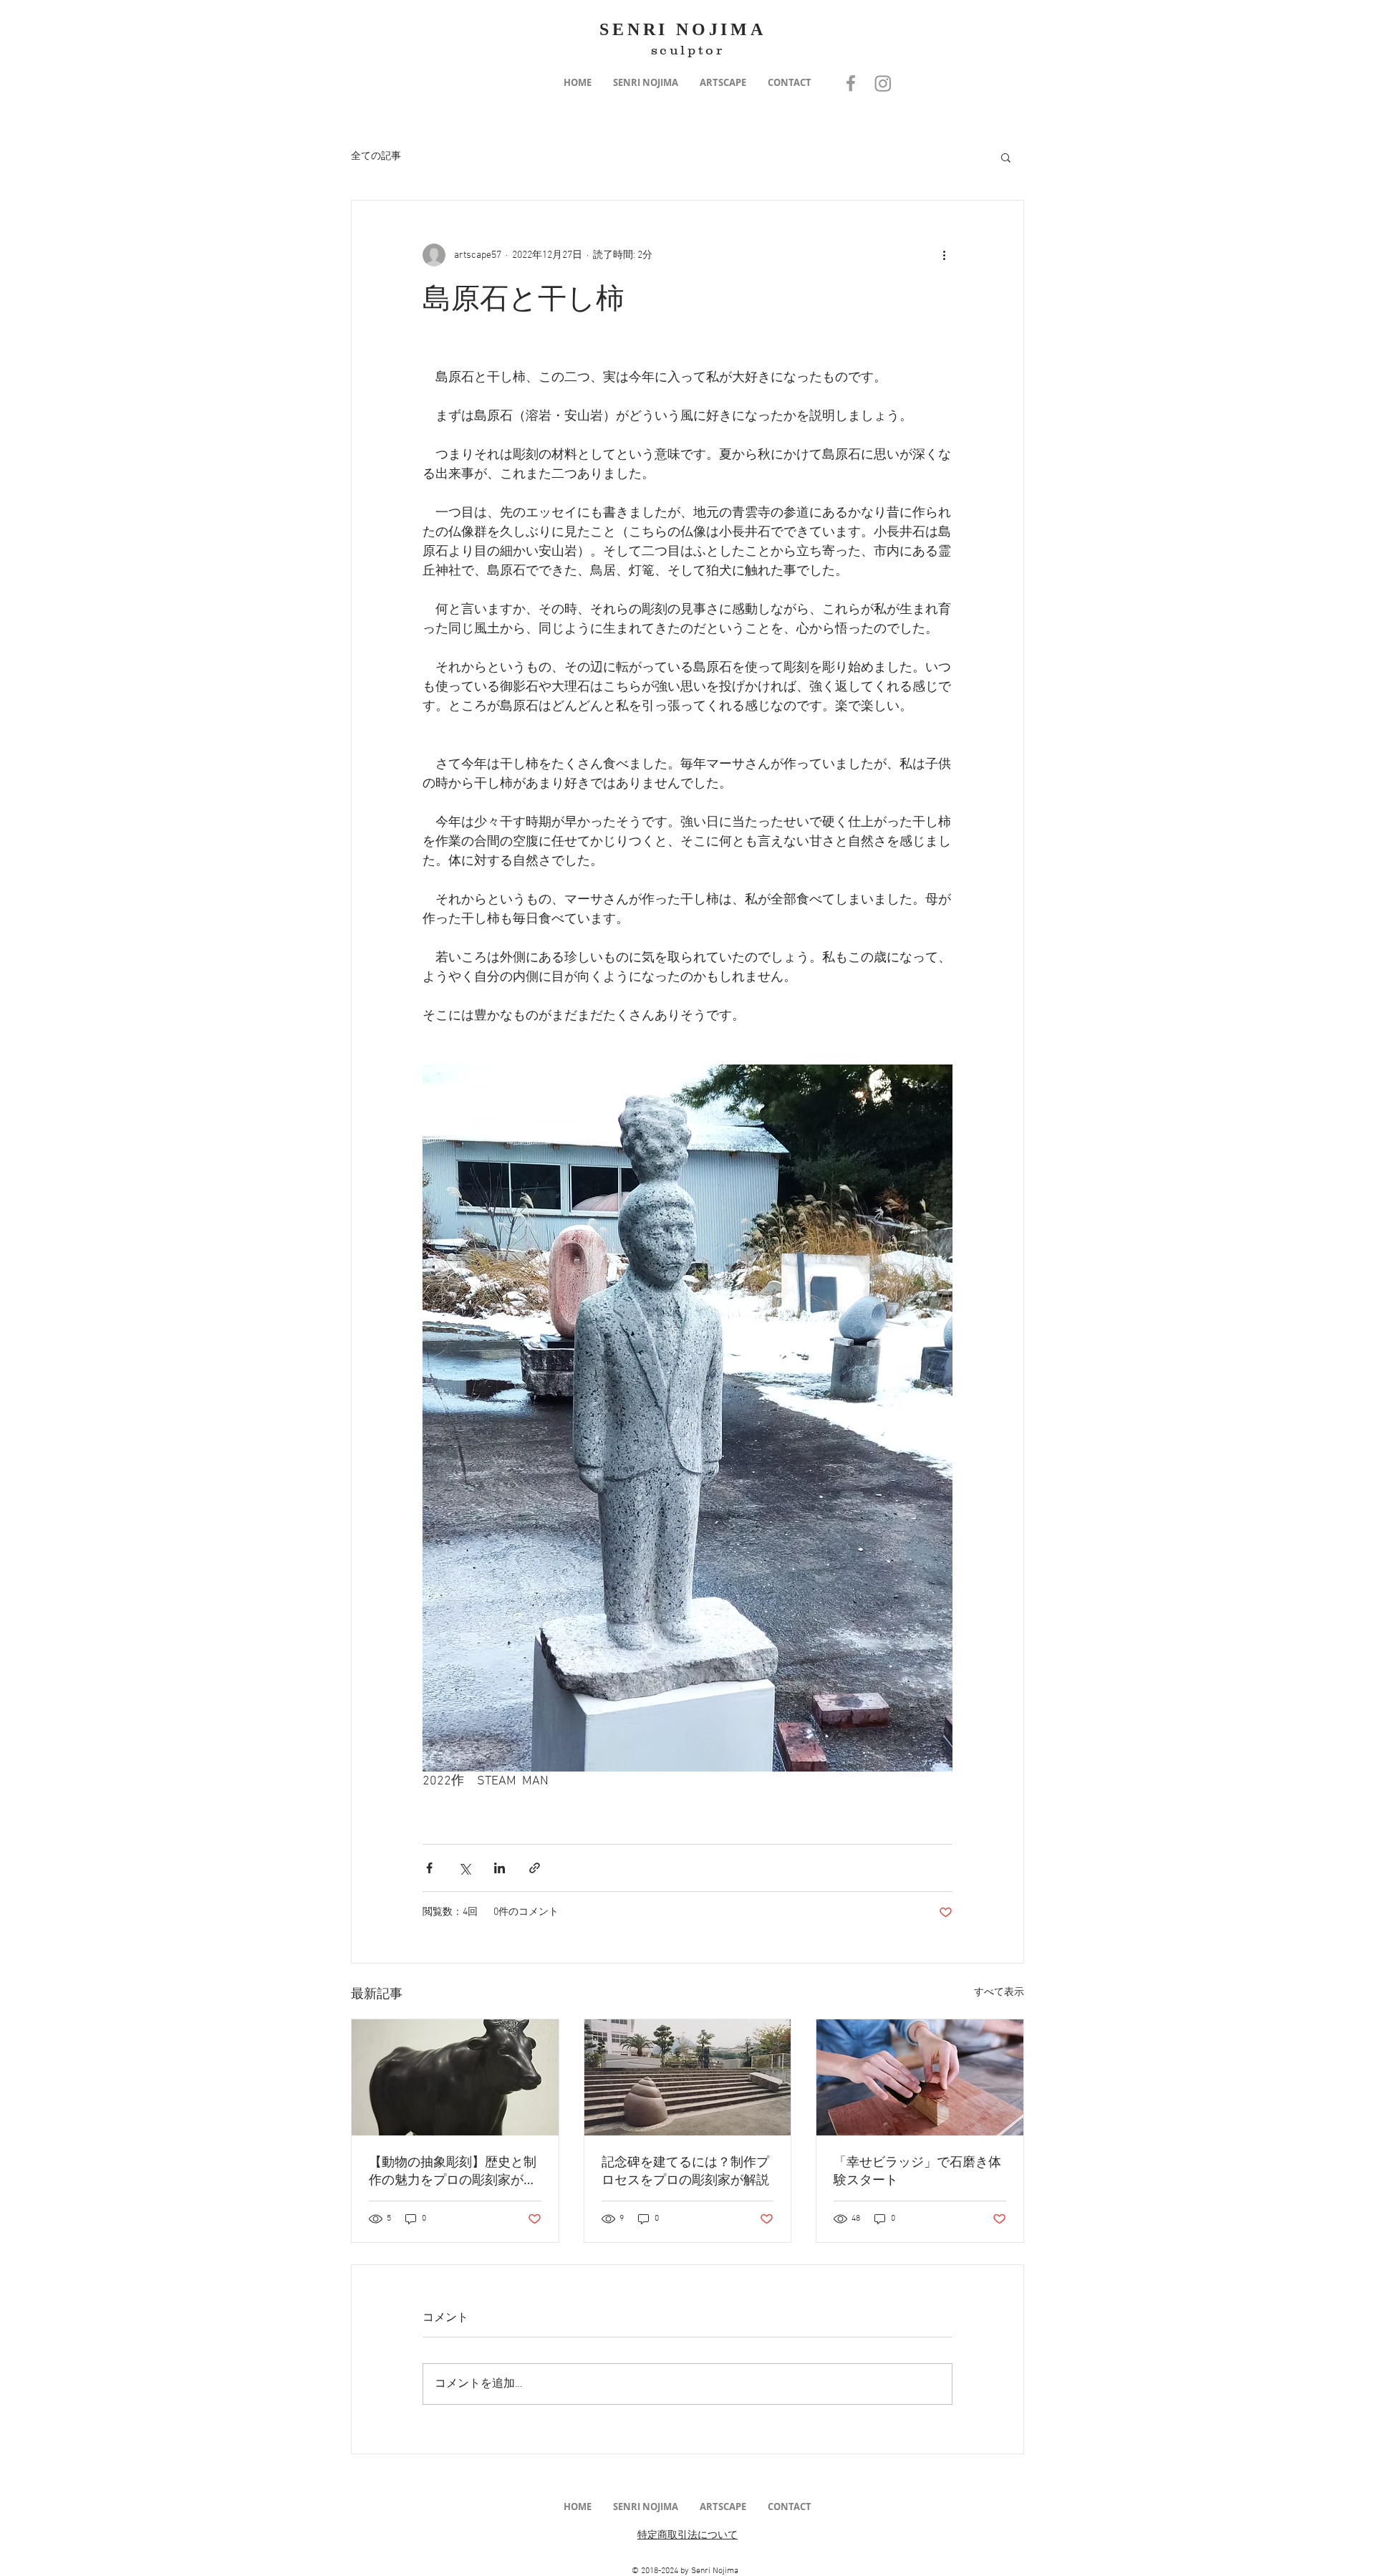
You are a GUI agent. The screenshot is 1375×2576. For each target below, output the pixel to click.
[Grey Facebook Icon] (851, 83)
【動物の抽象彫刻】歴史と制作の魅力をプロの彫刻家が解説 (453, 2171)
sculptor (688, 50)
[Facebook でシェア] (429, 1868)
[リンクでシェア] (535, 1868)
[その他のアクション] (944, 255)
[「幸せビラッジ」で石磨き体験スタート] (920, 2077)
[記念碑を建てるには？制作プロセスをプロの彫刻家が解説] (688, 2077)
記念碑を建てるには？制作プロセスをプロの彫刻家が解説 (685, 2170)
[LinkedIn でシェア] (500, 1868)
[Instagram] (883, 83)
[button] (646, 83)
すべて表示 (999, 1993)
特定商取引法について (687, 2536)
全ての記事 (376, 157)
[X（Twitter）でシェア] (464, 1868)
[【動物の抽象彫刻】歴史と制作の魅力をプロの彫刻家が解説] (455, 2077)
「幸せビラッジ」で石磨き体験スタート (917, 2170)
